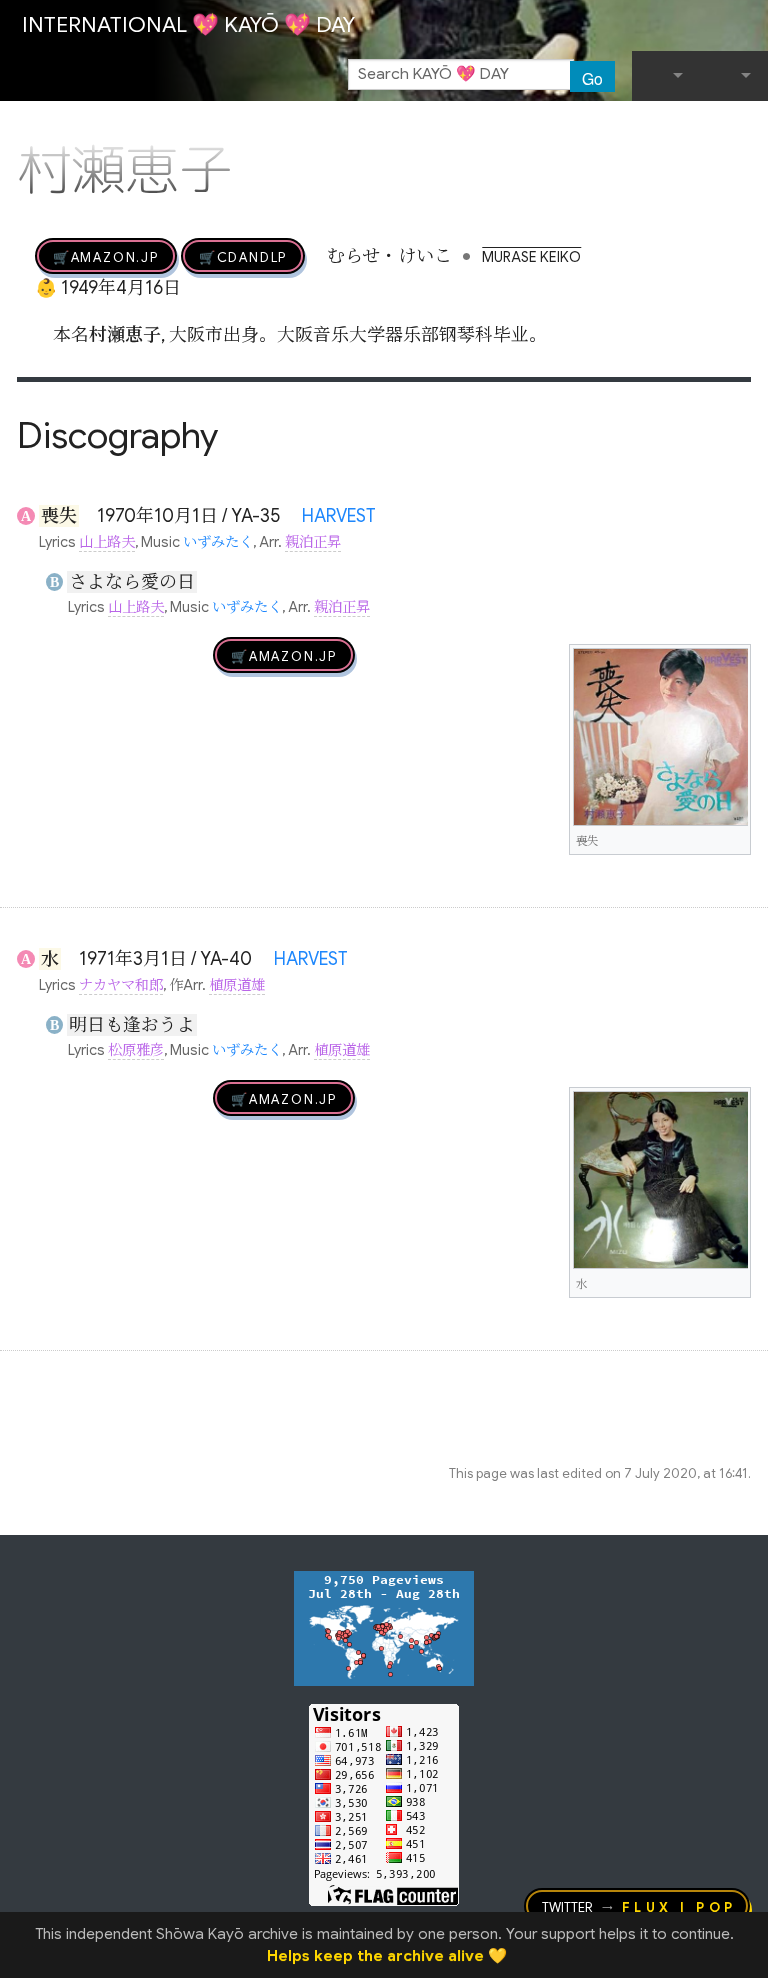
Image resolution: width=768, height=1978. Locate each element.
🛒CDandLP (243, 256)
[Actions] (744, 128)
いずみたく (218, 542)
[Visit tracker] (384, 1628)
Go (592, 78)
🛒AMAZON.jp (106, 256)
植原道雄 (237, 985)
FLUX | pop (679, 1906)
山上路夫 (107, 542)
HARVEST (339, 516)
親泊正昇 (313, 542)
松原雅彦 (136, 1050)
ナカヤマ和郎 (121, 985)
